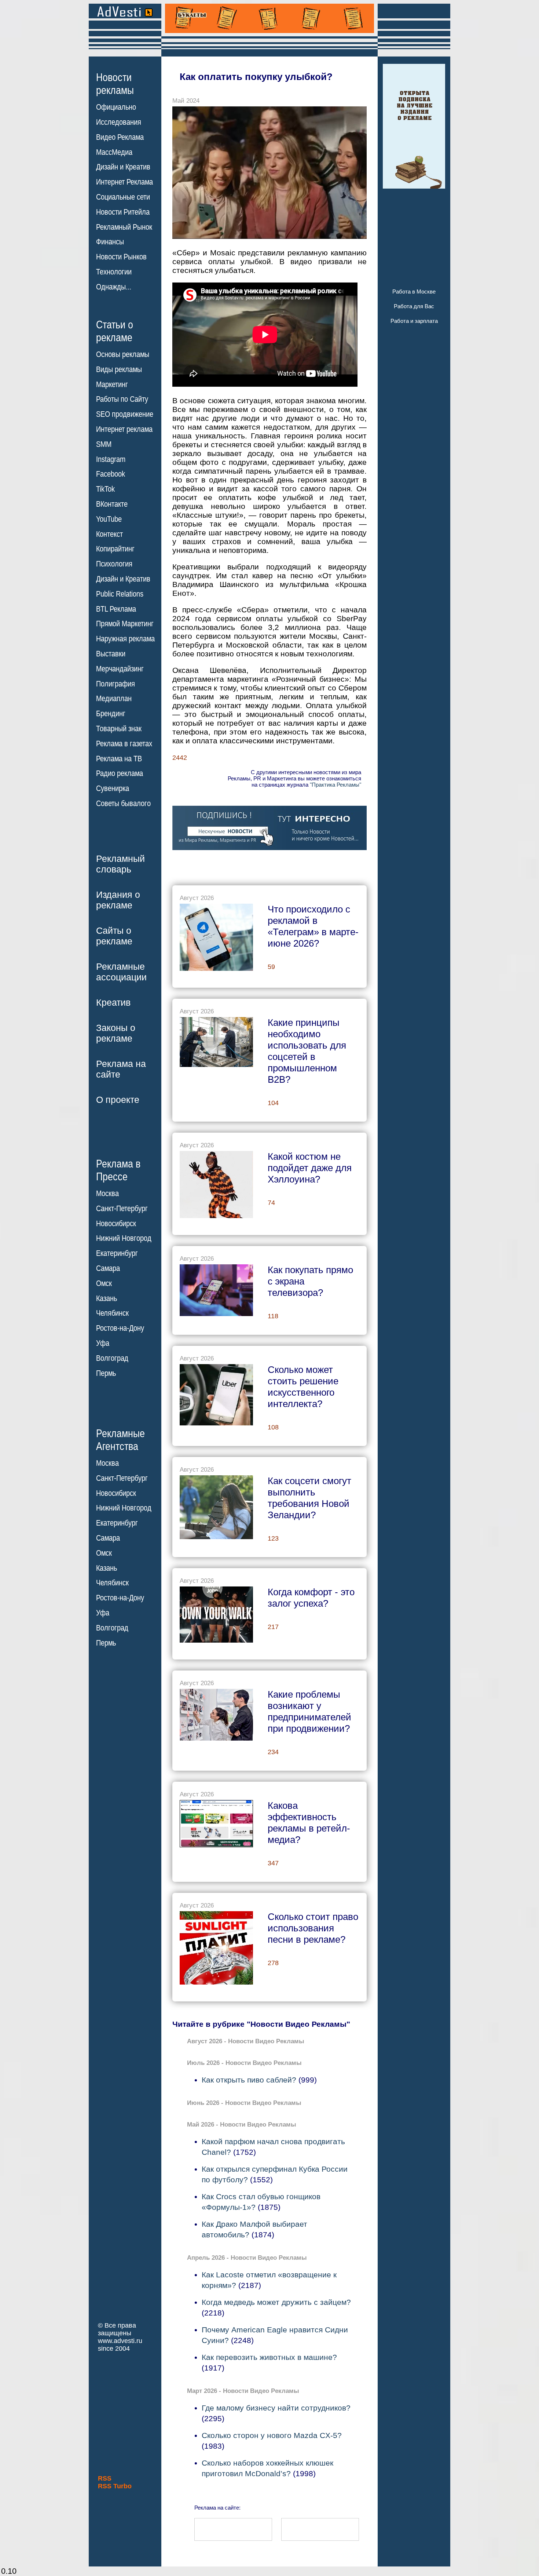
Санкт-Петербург (122, 1209)
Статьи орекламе (115, 331)
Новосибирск (116, 1224)
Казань (107, 1298)
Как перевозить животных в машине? (269, 2357)
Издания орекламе (118, 900)
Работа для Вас (414, 306)
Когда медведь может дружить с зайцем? (276, 2302)
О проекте (118, 1100)
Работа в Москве (414, 292)
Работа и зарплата (414, 321)
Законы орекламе (116, 1033)
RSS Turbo (115, 2486)
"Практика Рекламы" (335, 785)
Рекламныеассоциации (121, 972)
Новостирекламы (115, 84)
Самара (108, 1268)
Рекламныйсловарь (120, 864)
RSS (105, 2478)
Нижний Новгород (124, 1238)
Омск (104, 1283)
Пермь (106, 1373)
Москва (107, 1194)
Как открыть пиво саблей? (249, 2080)
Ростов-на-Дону (120, 1328)
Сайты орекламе (114, 936)
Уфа (103, 1343)
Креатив (113, 1002)
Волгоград (112, 1358)
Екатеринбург (117, 1253)
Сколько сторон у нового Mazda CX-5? (272, 2435)
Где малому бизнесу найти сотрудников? (276, 2408)
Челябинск (112, 1313)
